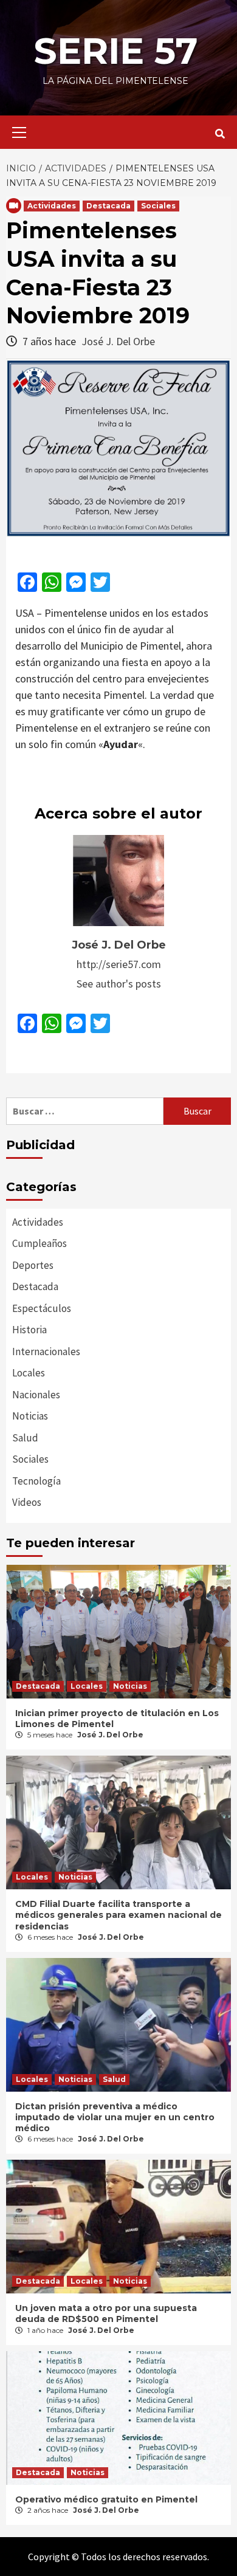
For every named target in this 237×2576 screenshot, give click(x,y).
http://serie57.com (119, 964)
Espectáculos (42, 1308)
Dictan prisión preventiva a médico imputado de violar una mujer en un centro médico (115, 2117)
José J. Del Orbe (118, 341)
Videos (27, 1502)
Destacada (108, 206)
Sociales (158, 206)
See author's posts (119, 984)
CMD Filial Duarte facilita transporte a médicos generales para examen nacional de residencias (118, 1915)
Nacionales (36, 1395)
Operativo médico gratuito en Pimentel (106, 2499)
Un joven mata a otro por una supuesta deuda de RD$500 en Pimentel (106, 2313)
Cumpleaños (39, 1243)
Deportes (33, 1265)
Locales (29, 1373)
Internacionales (46, 1352)
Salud (25, 1438)
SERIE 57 (115, 51)
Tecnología (36, 1481)
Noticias (30, 1416)
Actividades (52, 206)
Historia (29, 1330)
